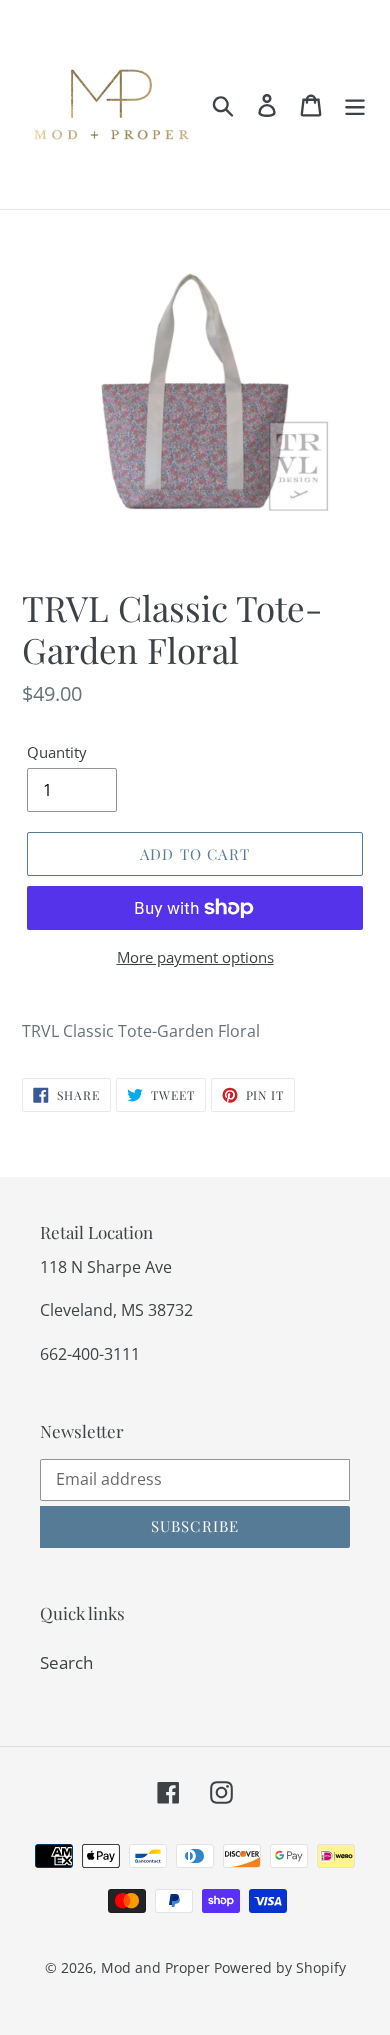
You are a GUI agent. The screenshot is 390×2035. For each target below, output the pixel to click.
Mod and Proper (155, 1967)
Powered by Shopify (280, 1967)
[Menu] (355, 105)
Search (66, 1662)
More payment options (195, 957)
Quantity (57, 752)
